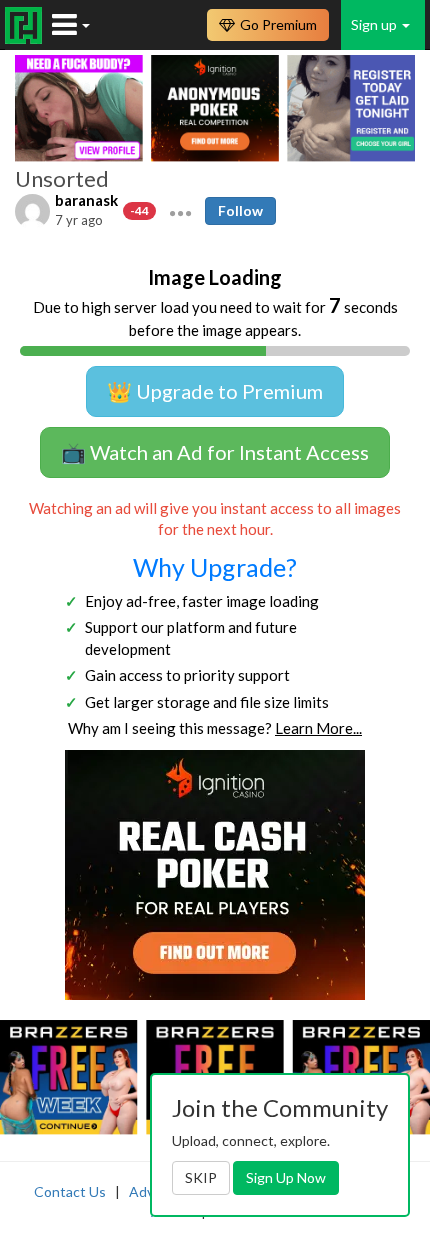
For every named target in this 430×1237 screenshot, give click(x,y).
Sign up (375, 24)
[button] (180, 211)
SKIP (201, 1177)
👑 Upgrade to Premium (215, 391)
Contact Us (70, 1191)
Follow (240, 210)
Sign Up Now (286, 1177)
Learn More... (318, 728)
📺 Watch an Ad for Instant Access (215, 452)
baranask (86, 200)
